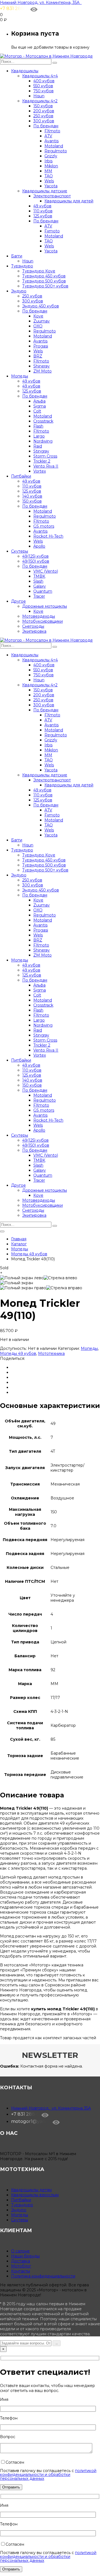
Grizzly (51, 156)
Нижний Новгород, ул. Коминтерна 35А (51, 2108)
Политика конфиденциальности (43, 2276)
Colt (37, 411)
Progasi (41, 346)
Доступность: (13, 1348)
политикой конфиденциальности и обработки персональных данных (48, 2475)
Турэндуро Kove (39, 271)
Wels (49, 181)
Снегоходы (33, 626)
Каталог (19, 1244)
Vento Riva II (46, 466)
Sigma (40, 406)
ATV (48, 136)
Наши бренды (25, 2256)
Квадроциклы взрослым (35, 2195)
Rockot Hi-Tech (48, 536)
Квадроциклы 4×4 (40, 76)
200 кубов (44, 111)
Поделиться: (12, 1358)
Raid (38, 446)
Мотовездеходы (39, 616)
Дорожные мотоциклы (45, 606)
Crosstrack (43, 421)
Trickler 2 (42, 461)
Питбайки (21, 476)
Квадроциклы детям (31, 2190)
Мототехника (51, 1353)
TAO (49, 176)
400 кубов (44, 81)
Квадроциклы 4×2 (40, 101)
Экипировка (34, 631)
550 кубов (43, 86)
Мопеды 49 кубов (29, 1254)
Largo (39, 436)
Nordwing (43, 441)
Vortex (40, 471)
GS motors (44, 526)
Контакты (21, 2271)
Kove (38, 316)
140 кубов (32, 496)
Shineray (42, 366)
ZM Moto (42, 371)
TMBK (39, 576)
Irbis (48, 161)
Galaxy (40, 586)
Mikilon (51, 166)
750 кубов (43, 91)
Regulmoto (56, 151)
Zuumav (42, 321)
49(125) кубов (35, 556)
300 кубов (44, 121)
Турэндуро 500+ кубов (45, 286)
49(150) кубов (36, 561)
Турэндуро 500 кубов (44, 281)
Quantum (43, 591)
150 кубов (43, 106)
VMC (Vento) (46, 571)
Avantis (52, 141)
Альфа (39, 401)
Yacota (51, 186)
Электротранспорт (52, 196)
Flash (38, 426)
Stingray (41, 451)
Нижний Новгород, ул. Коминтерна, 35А (41, 3)
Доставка (21, 2261)
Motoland (54, 146)
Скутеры (20, 551)
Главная (19, 1239)
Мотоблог (21, 2266)
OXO (38, 326)
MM (48, 171)
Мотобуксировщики (42, 621)
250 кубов (43, 116)
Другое (18, 601)
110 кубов (43, 211)
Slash (38, 581)
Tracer (39, 596)
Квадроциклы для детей (69, 201)
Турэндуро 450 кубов (44, 276)
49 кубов (42, 206)
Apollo (39, 546)
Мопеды (20, 376)
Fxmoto (52, 231)
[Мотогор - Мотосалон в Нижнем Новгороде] (46, 56)
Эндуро (19, 291)
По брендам (46, 126)
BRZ (38, 356)
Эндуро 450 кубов (41, 306)
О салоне (20, 2251)
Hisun (39, 96)
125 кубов (43, 216)
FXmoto (52, 131)
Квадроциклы (25, 71)
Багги (17, 256)
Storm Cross (45, 456)
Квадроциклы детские (45, 191)
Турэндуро (22, 266)
